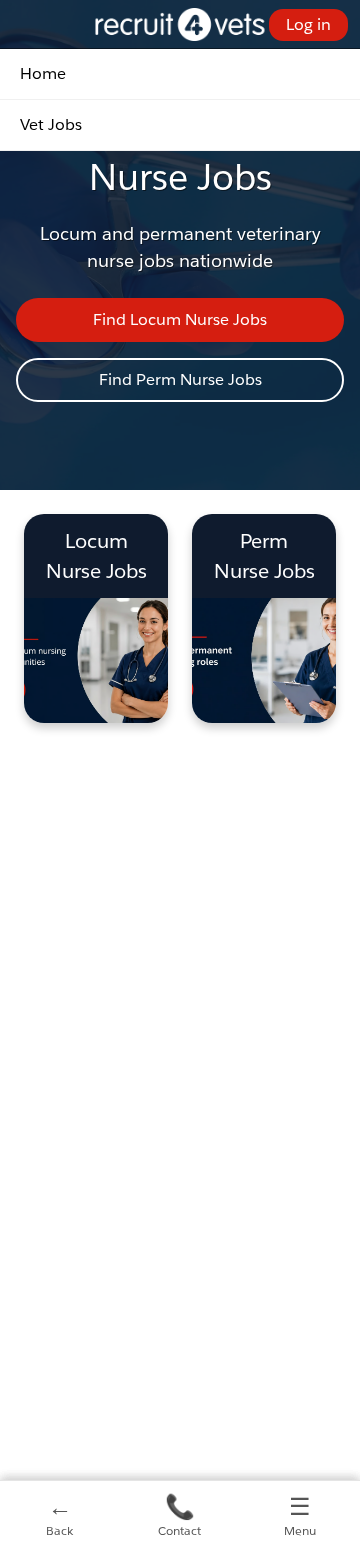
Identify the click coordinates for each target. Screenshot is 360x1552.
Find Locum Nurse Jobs (180, 319)
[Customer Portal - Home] (180, 24)
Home (43, 73)
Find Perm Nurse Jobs (180, 379)
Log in (308, 24)
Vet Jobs (51, 124)
